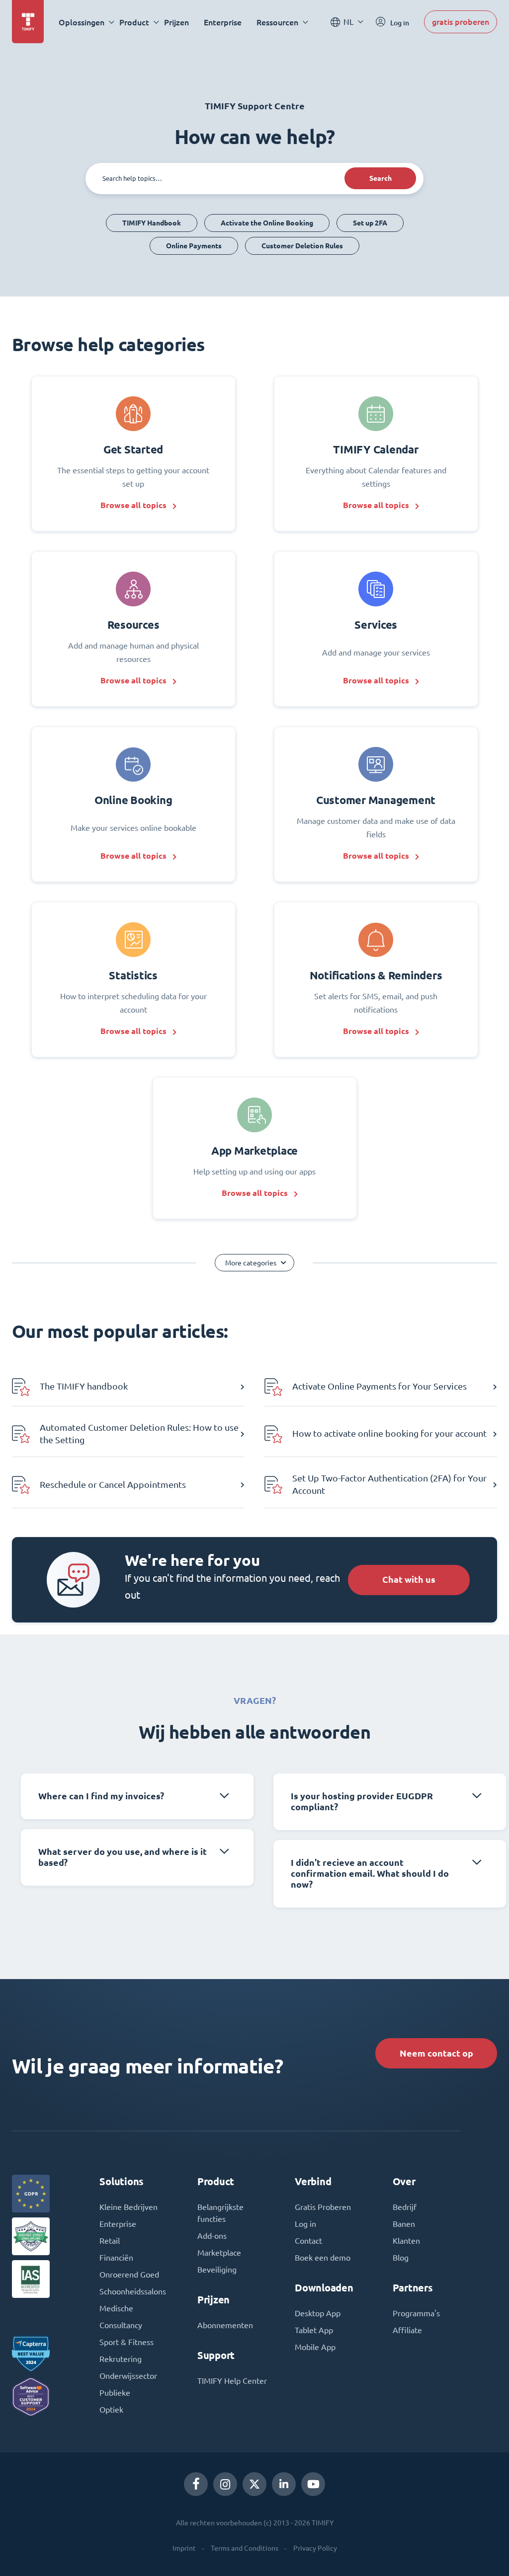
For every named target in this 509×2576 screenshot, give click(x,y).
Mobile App (315, 2347)
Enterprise (223, 22)
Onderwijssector (128, 2376)
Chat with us (409, 1580)
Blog (401, 2258)
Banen (404, 2224)
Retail (110, 2241)
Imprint (184, 2548)
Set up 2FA (370, 223)
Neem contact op (436, 2053)
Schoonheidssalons (133, 2291)
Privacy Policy (315, 2548)
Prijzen (176, 22)
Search (381, 178)
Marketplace (219, 2253)
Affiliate (407, 2330)
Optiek (111, 2410)
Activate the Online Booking (267, 223)
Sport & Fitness (127, 2342)
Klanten (406, 2241)
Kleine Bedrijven (128, 2207)
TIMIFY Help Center (232, 2381)
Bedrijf (405, 2207)
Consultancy (121, 2325)
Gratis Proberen (323, 2207)
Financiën (116, 2258)
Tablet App (314, 2330)
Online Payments (194, 246)
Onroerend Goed (129, 2275)
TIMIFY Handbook (152, 223)
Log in (305, 2224)
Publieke (115, 2393)
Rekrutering (121, 2359)
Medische (116, 2308)
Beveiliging (217, 2270)
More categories (251, 1263)
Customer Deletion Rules (302, 246)
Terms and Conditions (245, 2548)
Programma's (416, 2313)
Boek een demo (323, 2258)
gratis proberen (461, 22)
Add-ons (212, 2236)
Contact (308, 2241)
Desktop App (318, 2313)
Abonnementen (225, 2325)
